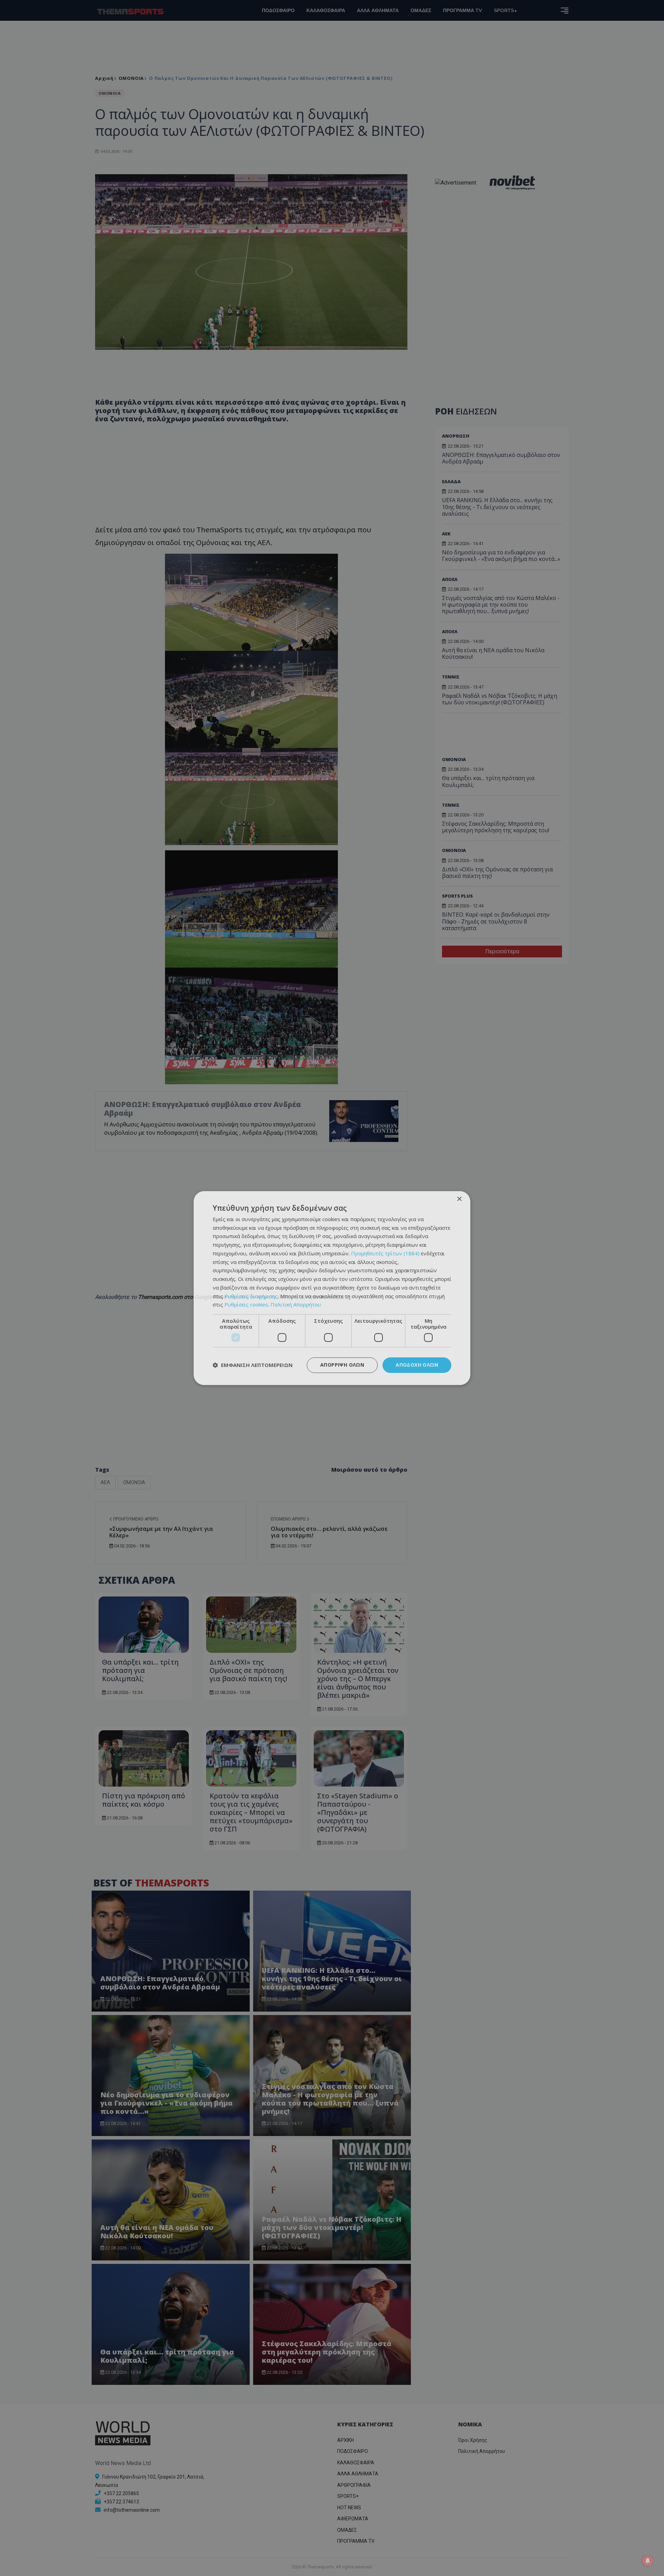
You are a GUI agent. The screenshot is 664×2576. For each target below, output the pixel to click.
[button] (253, 1365)
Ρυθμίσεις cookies (246, 1305)
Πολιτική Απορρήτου (296, 1305)
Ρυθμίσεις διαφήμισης (251, 1296)
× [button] (459, 1199)
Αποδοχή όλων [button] (417, 1365)
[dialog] (332, 1288)
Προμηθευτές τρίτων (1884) (385, 1253)
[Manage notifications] (648, 2561)
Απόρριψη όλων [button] (342, 1365)
